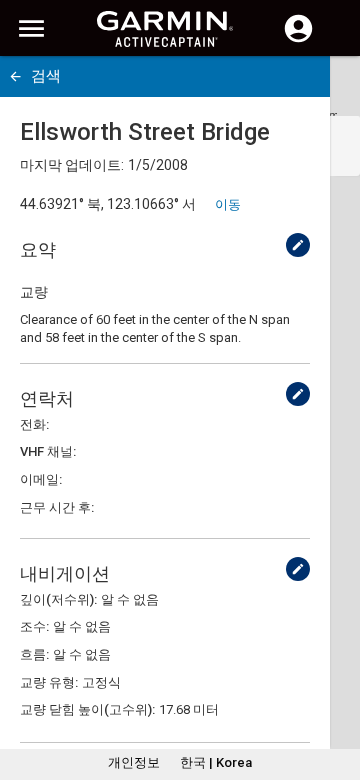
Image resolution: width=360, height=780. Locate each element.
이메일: (41, 479)
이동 (228, 204)
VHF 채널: (48, 451)
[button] (335, 689)
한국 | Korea (216, 762)
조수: (34, 626)
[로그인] (298, 40)
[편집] (298, 245)
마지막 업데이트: (72, 165)
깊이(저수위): (58, 599)
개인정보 (134, 762)
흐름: (34, 654)
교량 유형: (49, 682)
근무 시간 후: (57, 507)
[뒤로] (15, 76)
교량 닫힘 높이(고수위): (87, 709)
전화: (34, 424)
